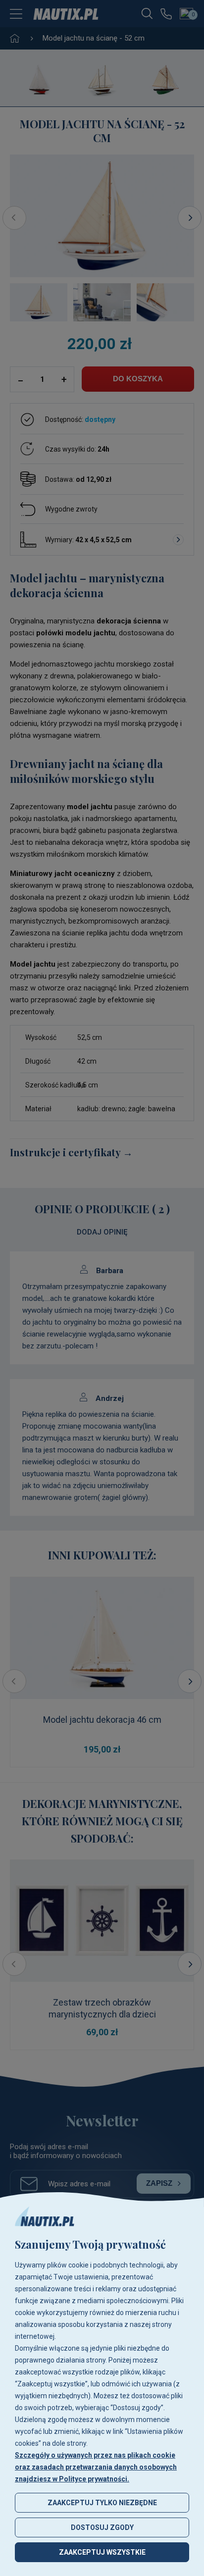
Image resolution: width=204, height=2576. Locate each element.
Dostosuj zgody (102, 2527)
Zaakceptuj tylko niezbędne (102, 2503)
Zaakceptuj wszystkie (102, 2552)
